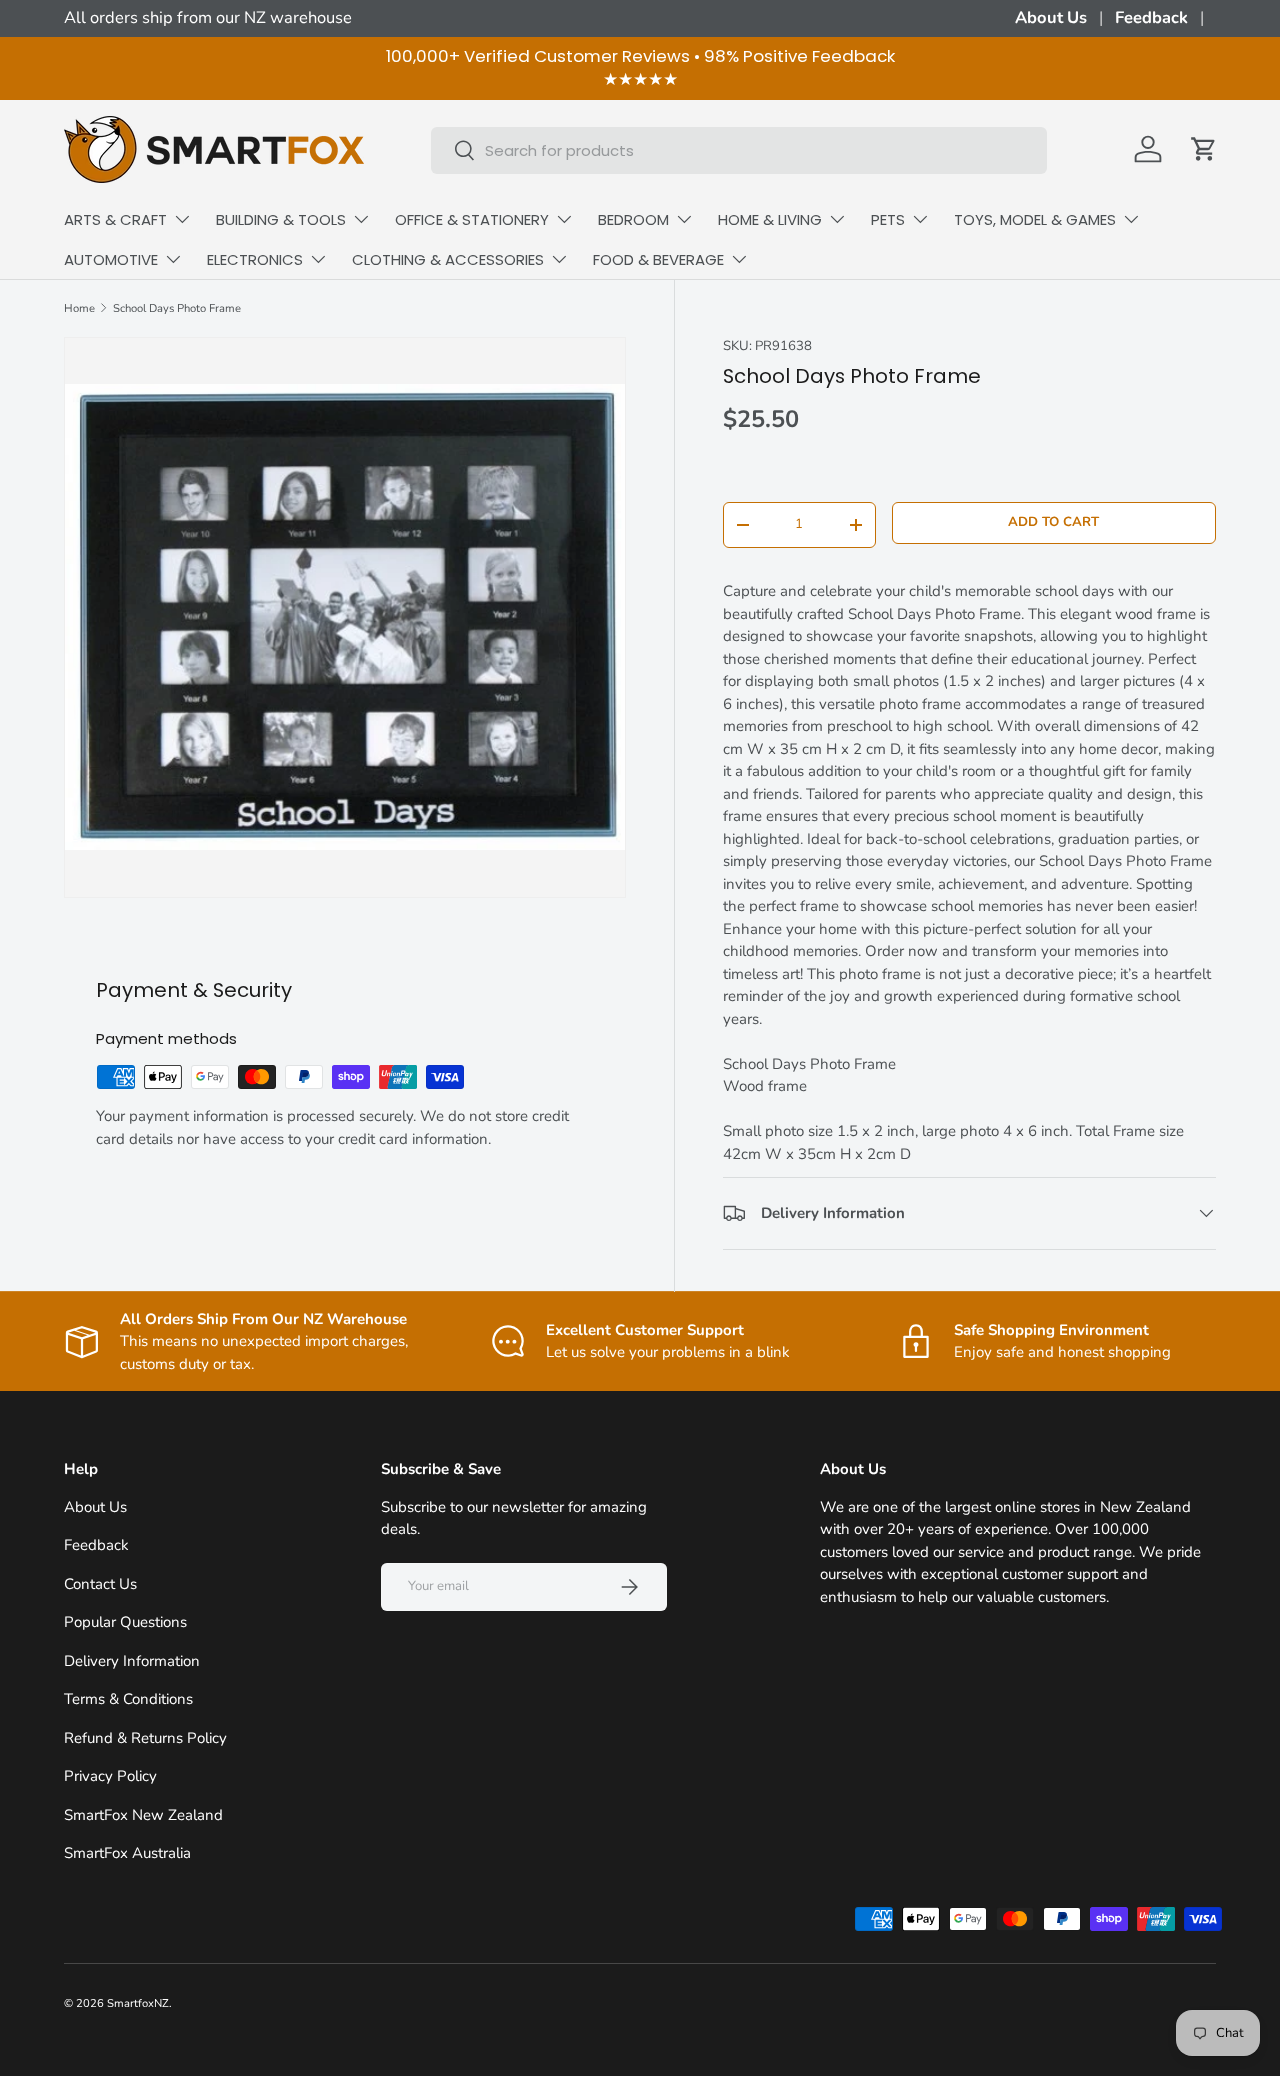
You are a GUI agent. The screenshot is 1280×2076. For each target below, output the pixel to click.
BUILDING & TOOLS (281, 219)
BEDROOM (633, 219)
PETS (888, 219)
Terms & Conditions (128, 1699)
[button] (1204, 149)
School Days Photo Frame (177, 308)
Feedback (1151, 17)
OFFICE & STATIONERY (472, 219)
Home (79, 308)
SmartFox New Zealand (143, 1815)
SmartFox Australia (127, 1853)
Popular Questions (125, 1622)
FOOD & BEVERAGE (658, 259)
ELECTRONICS (255, 259)
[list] (345, 618)
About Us (1051, 17)
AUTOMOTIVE (111, 259)
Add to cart (1053, 522)
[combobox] (739, 149)
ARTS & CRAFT (115, 219)
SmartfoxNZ (138, 2003)
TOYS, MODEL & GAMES (1035, 219)
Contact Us (100, 1584)
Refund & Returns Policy (145, 1738)
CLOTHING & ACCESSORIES (448, 259)
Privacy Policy (110, 1776)
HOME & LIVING (770, 219)
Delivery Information (132, 1661)
